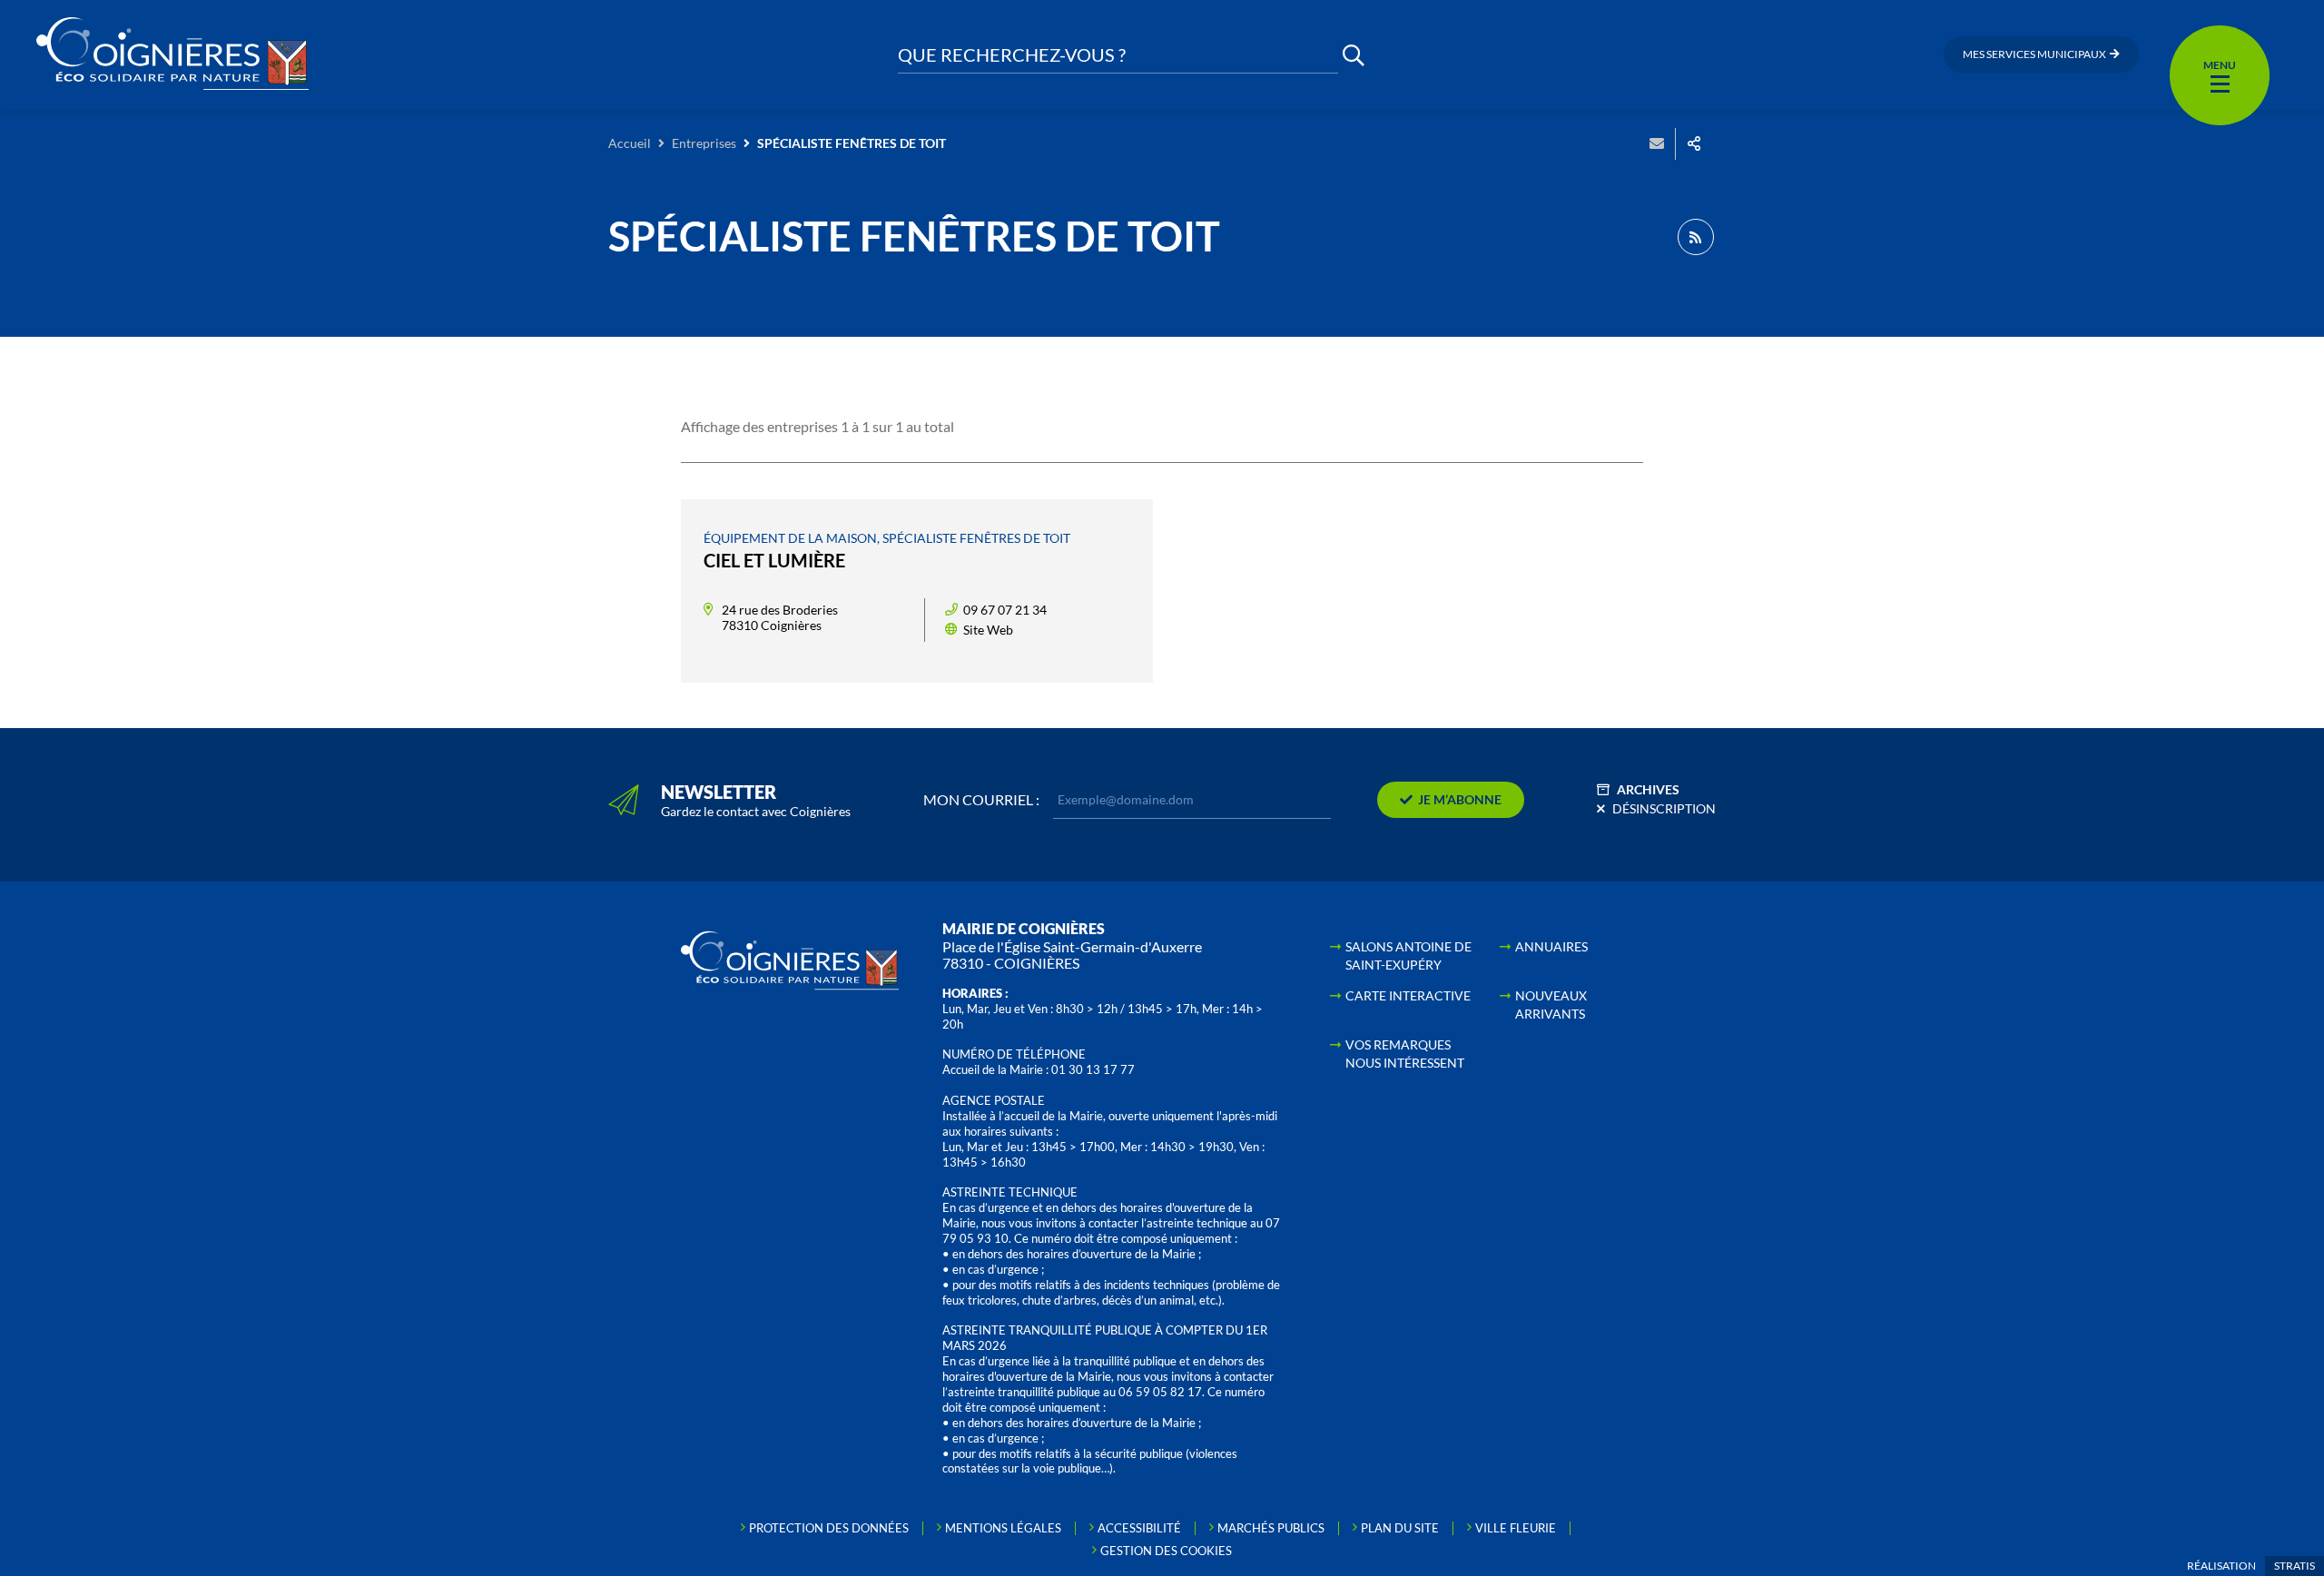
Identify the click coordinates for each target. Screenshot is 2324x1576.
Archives (1648, 789)
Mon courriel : (981, 800)
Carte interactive (1408, 995)
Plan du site (1400, 1528)
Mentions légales (1003, 1528)
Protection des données (829, 1528)
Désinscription (1664, 808)
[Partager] (1694, 144)
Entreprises (704, 143)
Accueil (630, 143)
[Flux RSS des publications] (1696, 237)
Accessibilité (1139, 1528)
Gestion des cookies (1166, 1551)
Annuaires (1551, 946)
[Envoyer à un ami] (1657, 144)
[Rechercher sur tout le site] (1354, 55)
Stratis (2294, 1566)
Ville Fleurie (1516, 1528)
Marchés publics (1271, 1528)
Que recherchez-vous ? (1012, 55)
